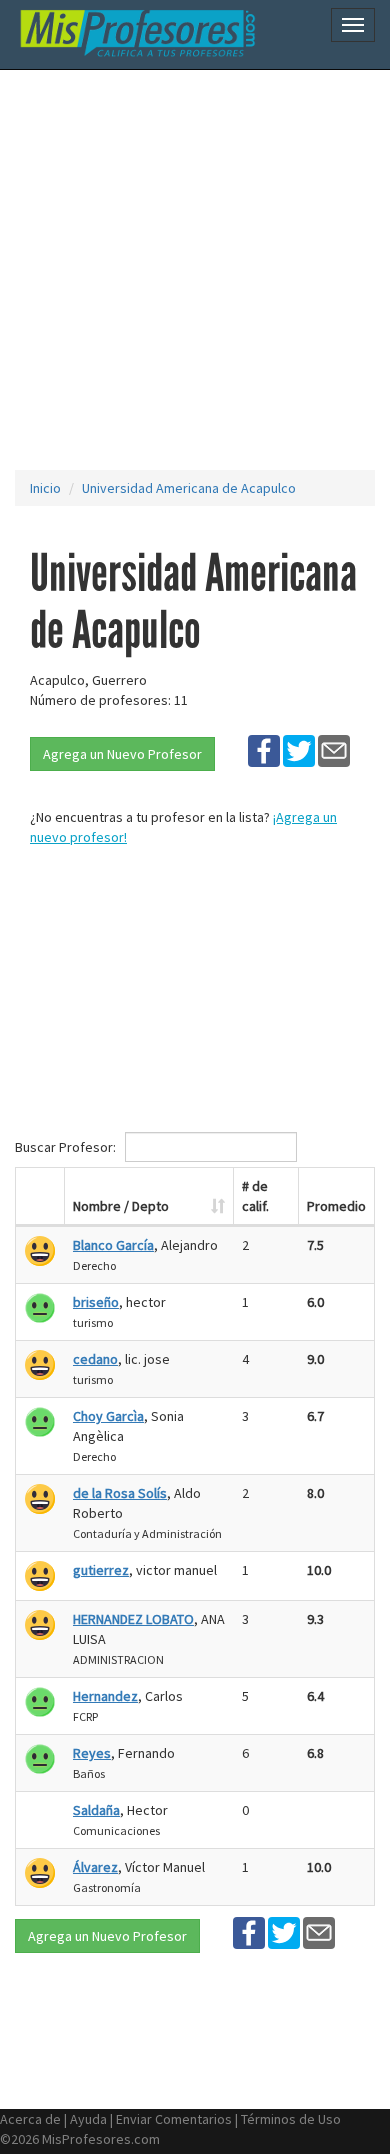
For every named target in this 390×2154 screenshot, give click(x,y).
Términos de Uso (291, 2119)
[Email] (334, 750)
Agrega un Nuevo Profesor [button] (122, 754)
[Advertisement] (195, 270)
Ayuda (88, 2119)
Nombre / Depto (121, 1206)
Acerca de (30, 2119)
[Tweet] (299, 750)
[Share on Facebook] (264, 750)
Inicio (45, 488)
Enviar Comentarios (174, 2119)
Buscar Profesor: (67, 1147)
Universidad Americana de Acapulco (189, 488)
